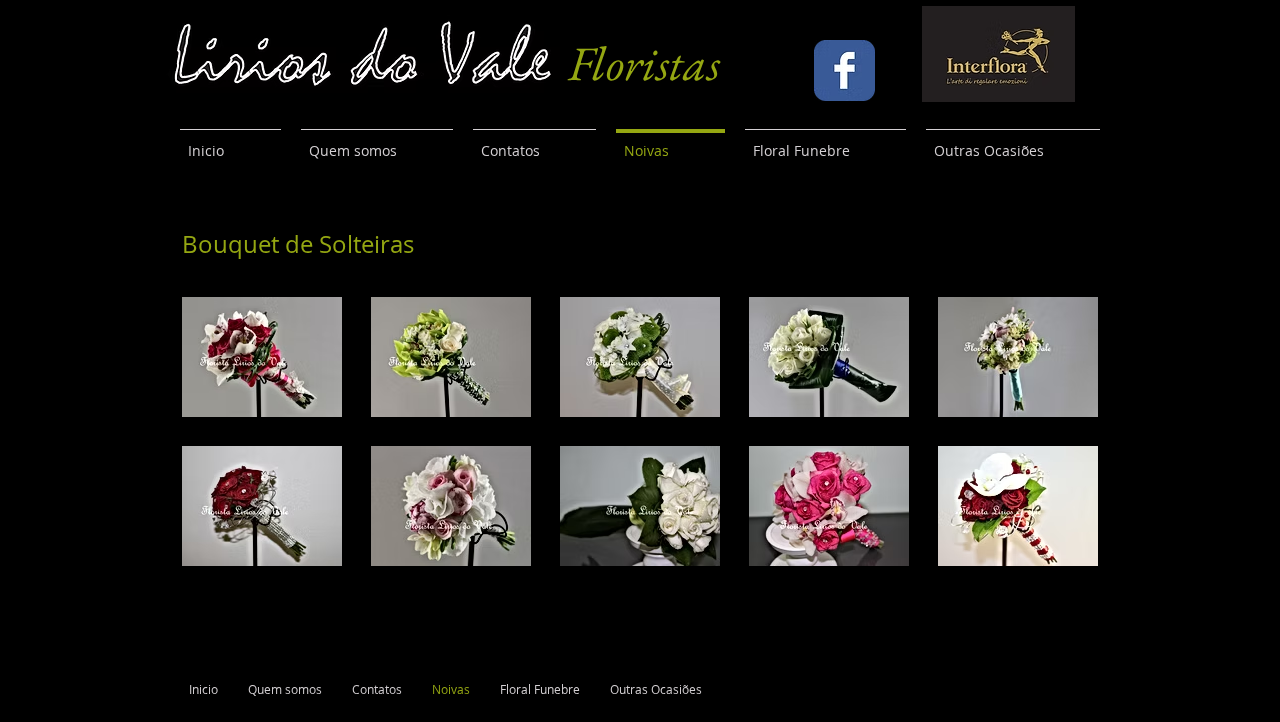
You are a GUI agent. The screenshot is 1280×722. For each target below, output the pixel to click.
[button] (262, 357)
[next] (1061, 442)
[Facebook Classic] (844, 70)
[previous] (218, 442)
